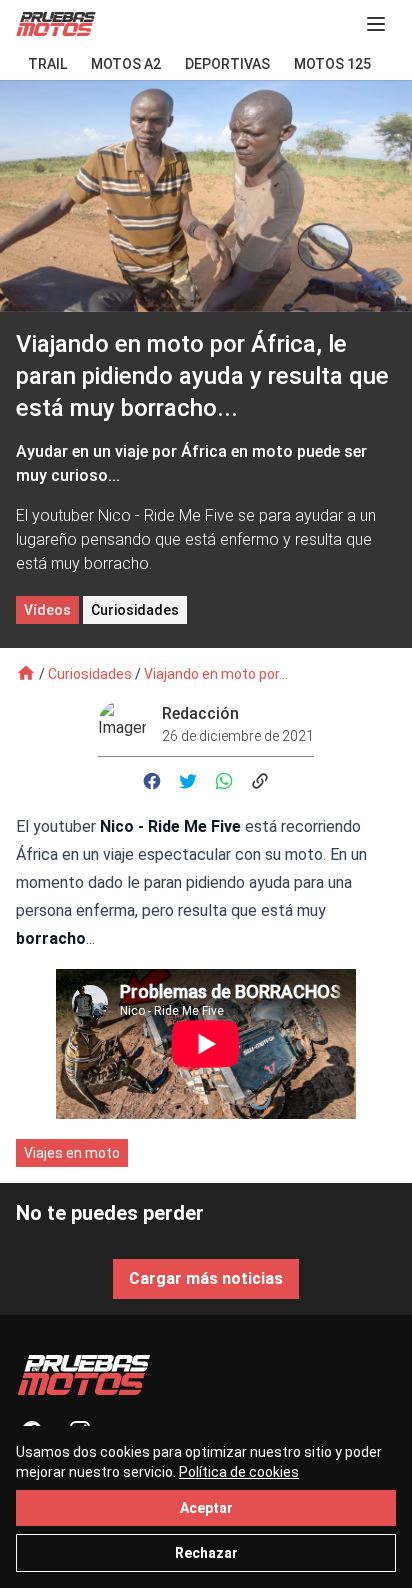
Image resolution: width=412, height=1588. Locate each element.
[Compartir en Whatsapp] (224, 781)
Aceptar (206, 1508)
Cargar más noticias (206, 1278)
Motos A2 (126, 64)
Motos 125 (332, 64)
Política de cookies (239, 1472)
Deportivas (227, 64)
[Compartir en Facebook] (152, 781)
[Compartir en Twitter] (188, 781)
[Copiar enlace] (260, 781)
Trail (47, 64)
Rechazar (206, 1553)
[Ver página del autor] (130, 724)
